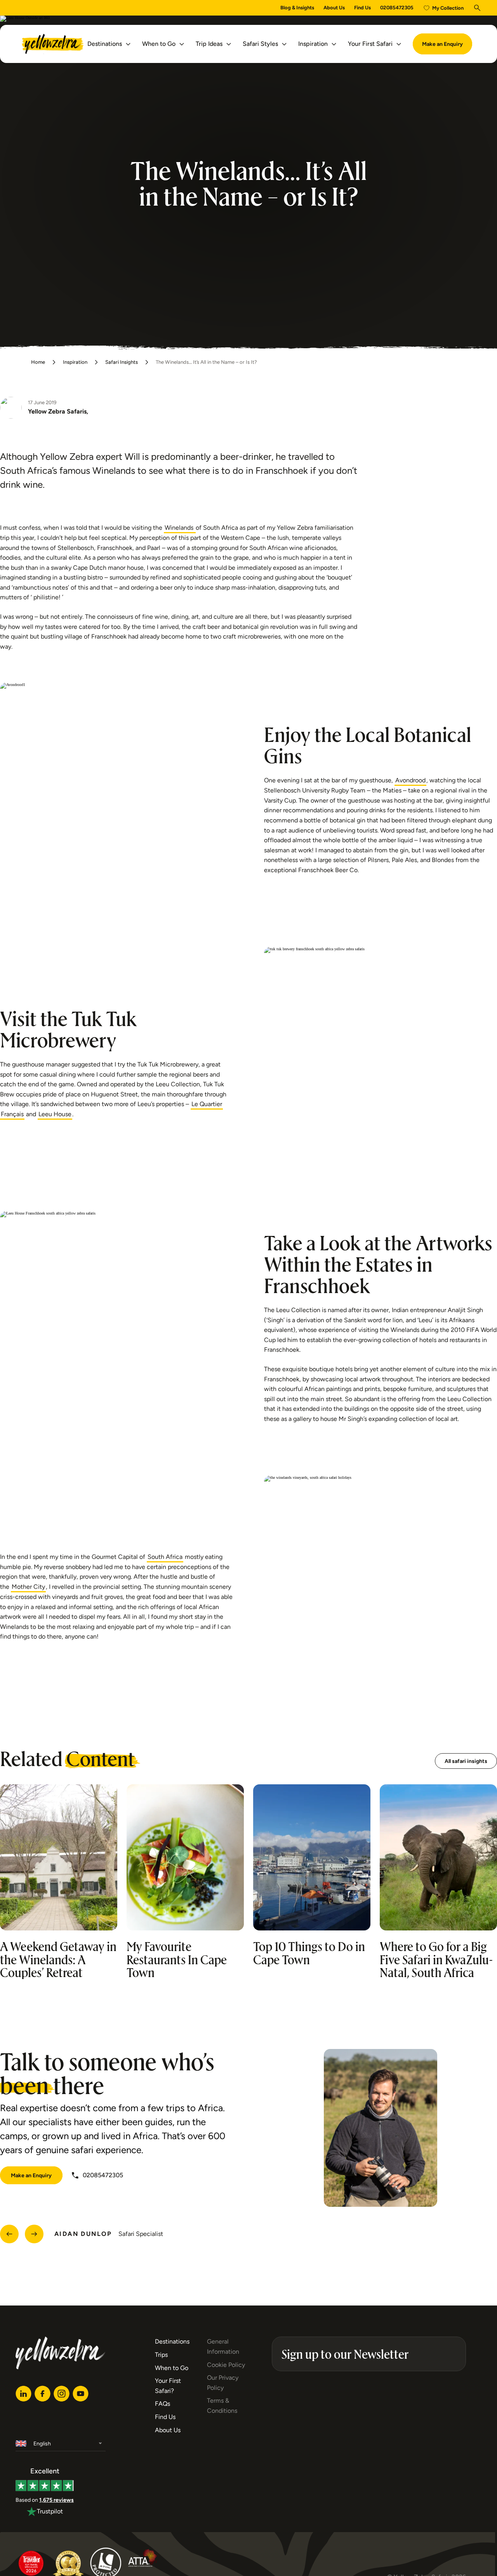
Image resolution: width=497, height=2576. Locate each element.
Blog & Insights (297, 8)
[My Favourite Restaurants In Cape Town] (185, 1857)
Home (38, 362)
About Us (334, 8)
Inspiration (313, 44)
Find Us (362, 8)
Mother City (28, 1587)
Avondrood (410, 780)
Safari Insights (122, 362)
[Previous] (9, 2234)
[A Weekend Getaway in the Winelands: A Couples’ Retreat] (59, 1857)
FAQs (162, 2404)
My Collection (448, 8)
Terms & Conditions (222, 2406)
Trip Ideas (209, 44)
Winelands (180, 528)
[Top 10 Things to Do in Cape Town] (312, 1857)
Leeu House (55, 1114)
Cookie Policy (226, 2365)
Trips (161, 2355)
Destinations (105, 44)
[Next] (34, 2234)
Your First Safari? (168, 2386)
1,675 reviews (56, 2500)
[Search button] (477, 8)
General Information (223, 2346)
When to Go (159, 44)
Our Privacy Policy (223, 2383)
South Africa (165, 1557)
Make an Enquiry (442, 44)
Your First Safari (370, 44)
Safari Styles (260, 44)
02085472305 (397, 8)
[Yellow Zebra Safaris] (53, 44)
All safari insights (466, 1761)
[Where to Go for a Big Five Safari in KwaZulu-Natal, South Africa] (438, 1857)
